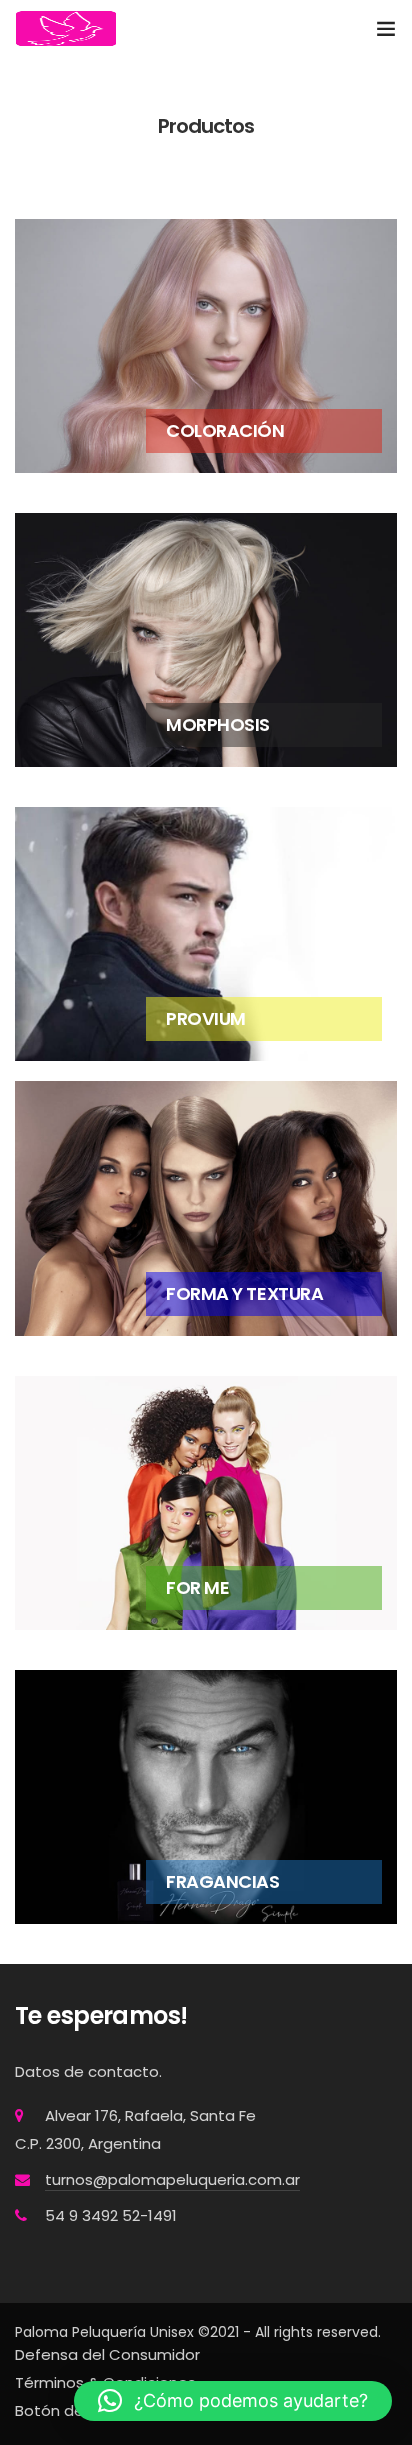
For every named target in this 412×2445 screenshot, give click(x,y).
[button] (233, 2401)
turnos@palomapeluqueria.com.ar (172, 2179)
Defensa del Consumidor (107, 2354)
